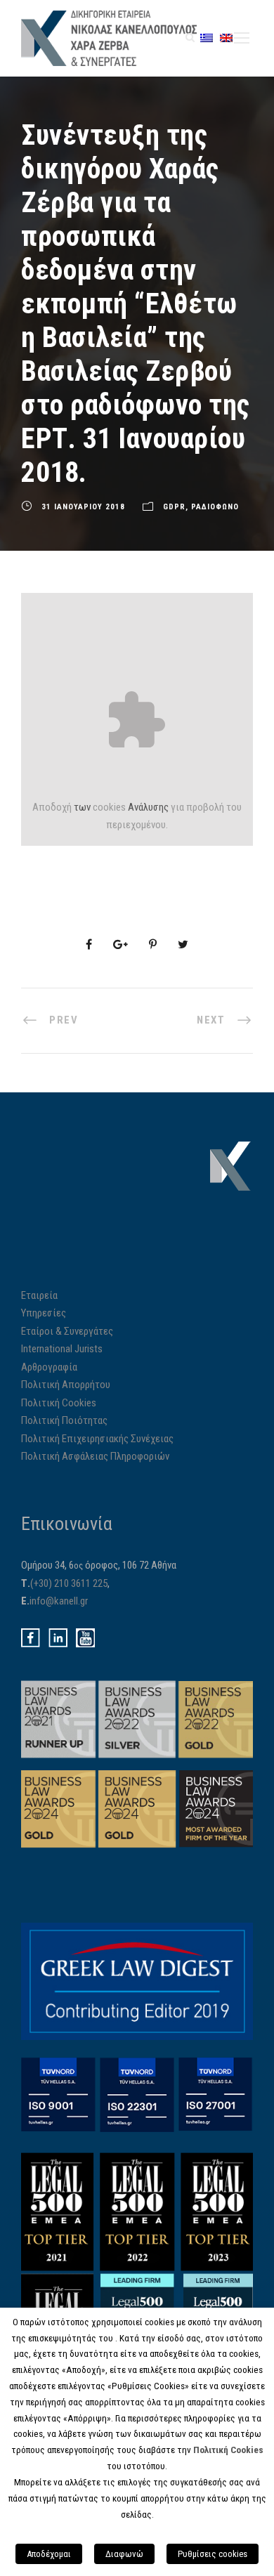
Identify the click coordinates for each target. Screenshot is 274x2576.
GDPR (174, 507)
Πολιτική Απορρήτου (66, 1385)
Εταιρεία (39, 1295)
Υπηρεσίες (44, 1313)
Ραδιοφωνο (215, 507)
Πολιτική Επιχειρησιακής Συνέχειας (97, 1439)
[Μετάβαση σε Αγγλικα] (226, 38)
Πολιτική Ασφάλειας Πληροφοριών (95, 1456)
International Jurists (62, 1349)
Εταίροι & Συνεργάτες (67, 1331)
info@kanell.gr (59, 1601)
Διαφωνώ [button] (124, 2554)
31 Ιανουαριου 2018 (83, 507)
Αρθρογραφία (49, 1367)
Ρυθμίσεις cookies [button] (213, 2554)
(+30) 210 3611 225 (69, 1583)
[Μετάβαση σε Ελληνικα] (207, 38)
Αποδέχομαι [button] (49, 2554)
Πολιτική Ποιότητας (64, 1420)
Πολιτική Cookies (59, 1403)
